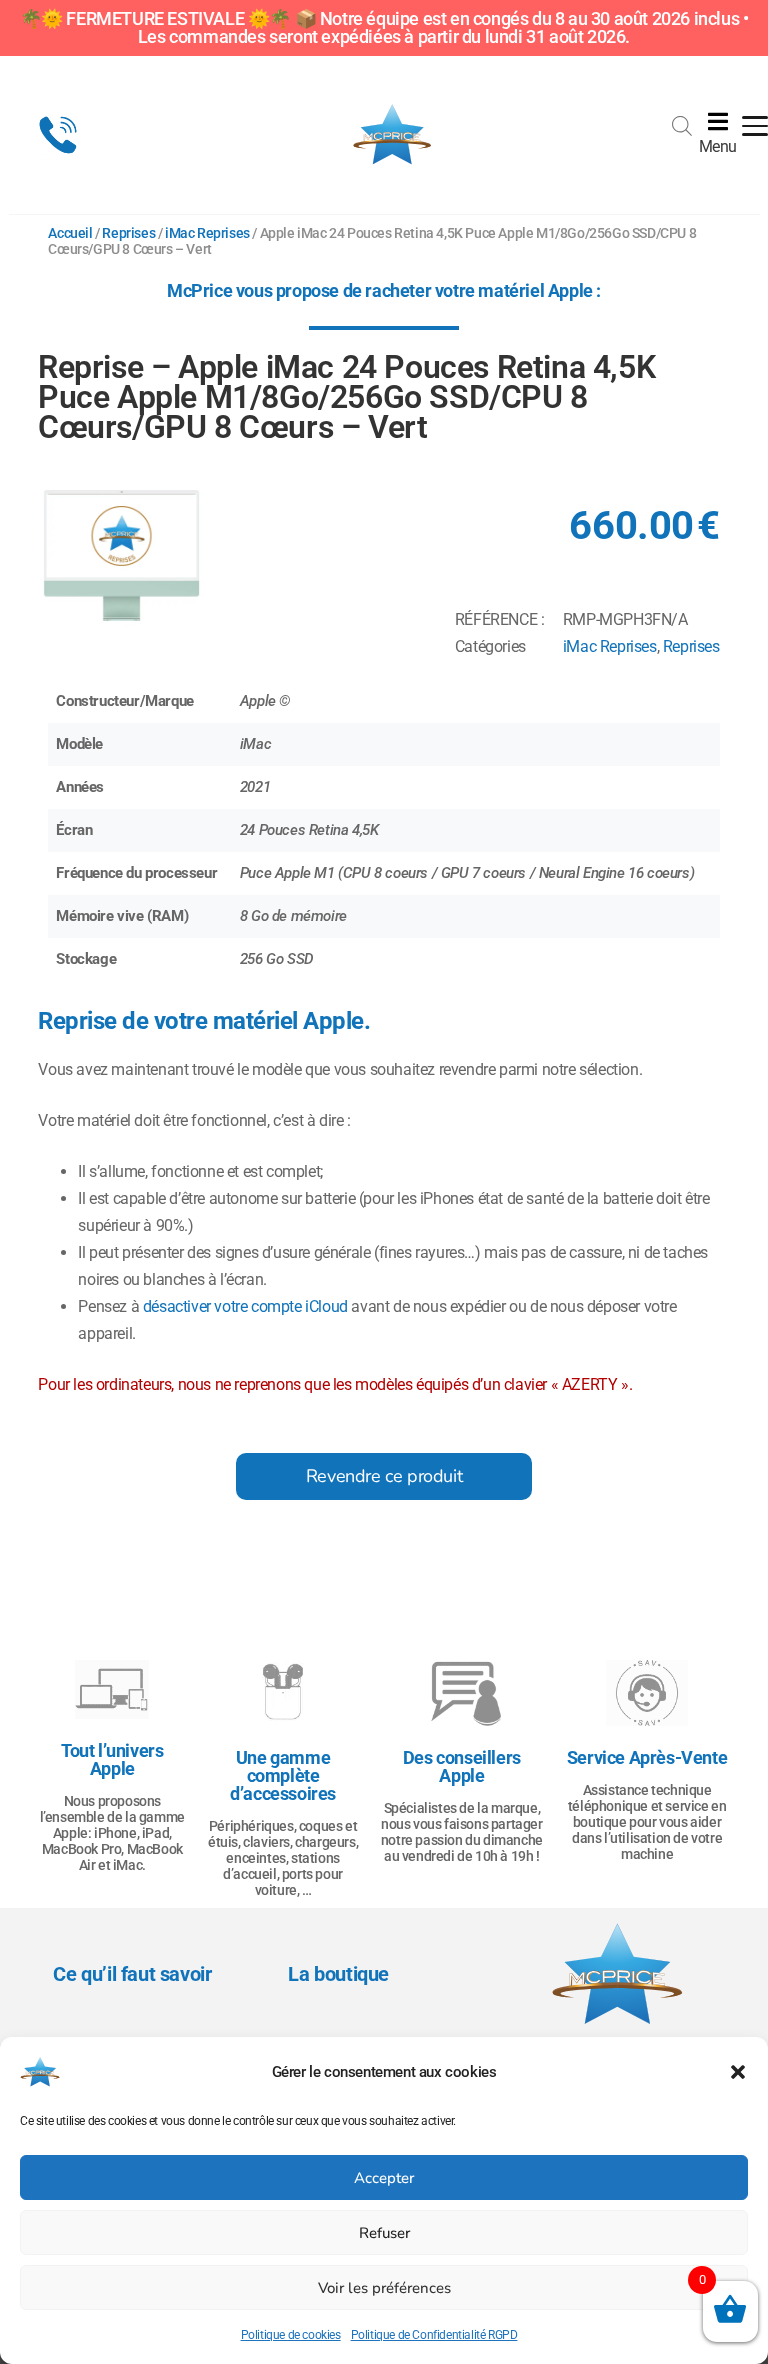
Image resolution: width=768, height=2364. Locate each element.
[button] (738, 2072)
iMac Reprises (207, 233)
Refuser (384, 2233)
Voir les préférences (384, 2288)
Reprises (128, 233)
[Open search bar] (682, 118)
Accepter (384, 2178)
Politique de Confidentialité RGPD (434, 2335)
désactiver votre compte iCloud (245, 1306)
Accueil (70, 233)
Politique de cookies (291, 2335)
